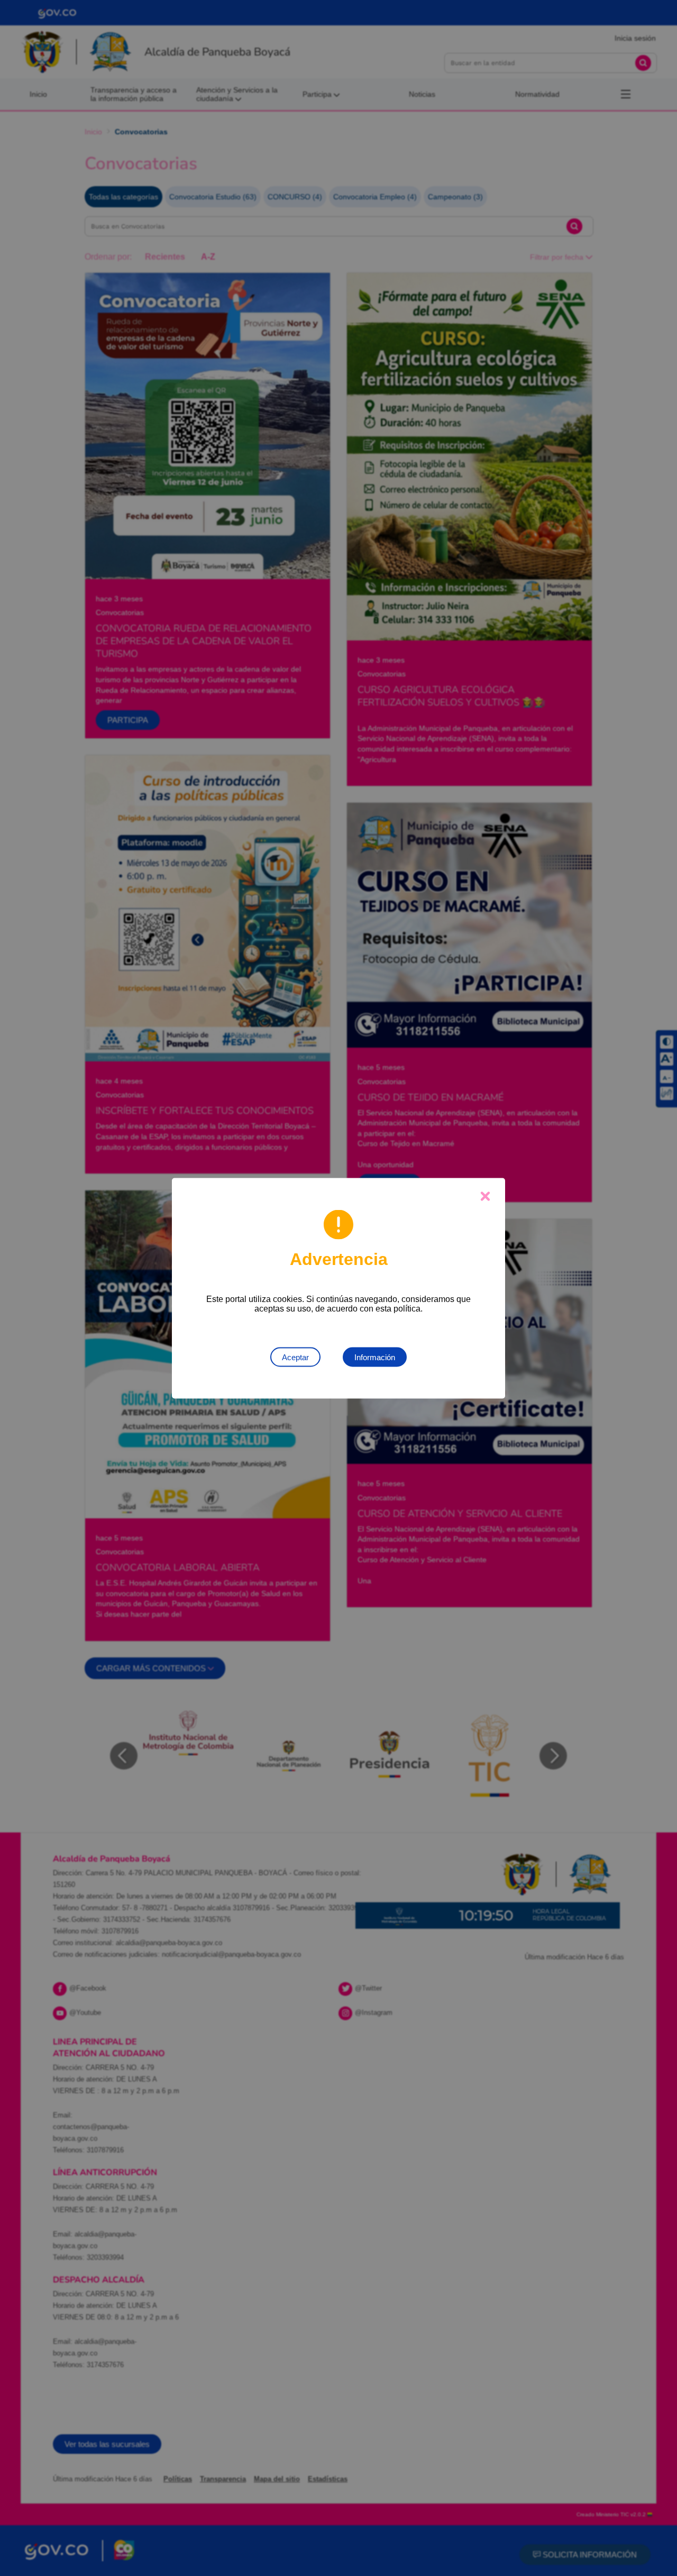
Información (375, 1357)
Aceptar (295, 1357)
